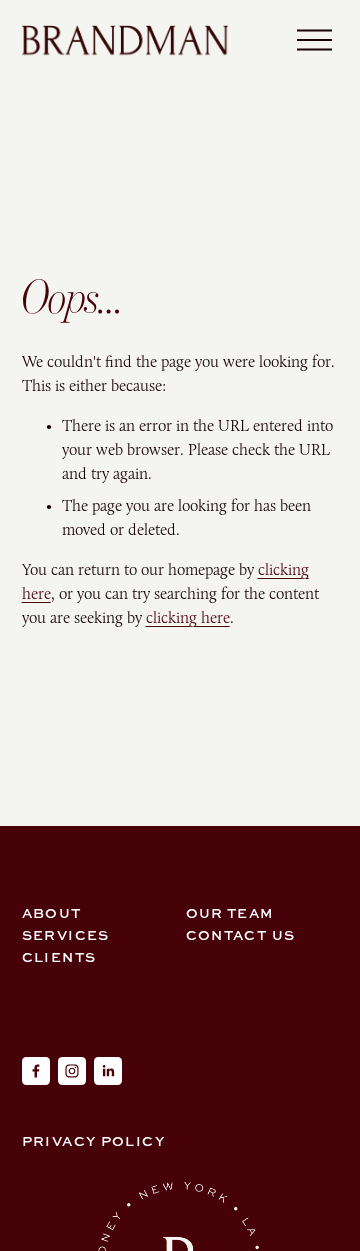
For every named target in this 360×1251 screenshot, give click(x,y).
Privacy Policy (93, 1140)
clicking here (188, 617)
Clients (59, 956)
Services (66, 934)
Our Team (230, 912)
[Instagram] (72, 1071)
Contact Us (241, 934)
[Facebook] (36, 1071)
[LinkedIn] (108, 1071)
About (52, 912)
